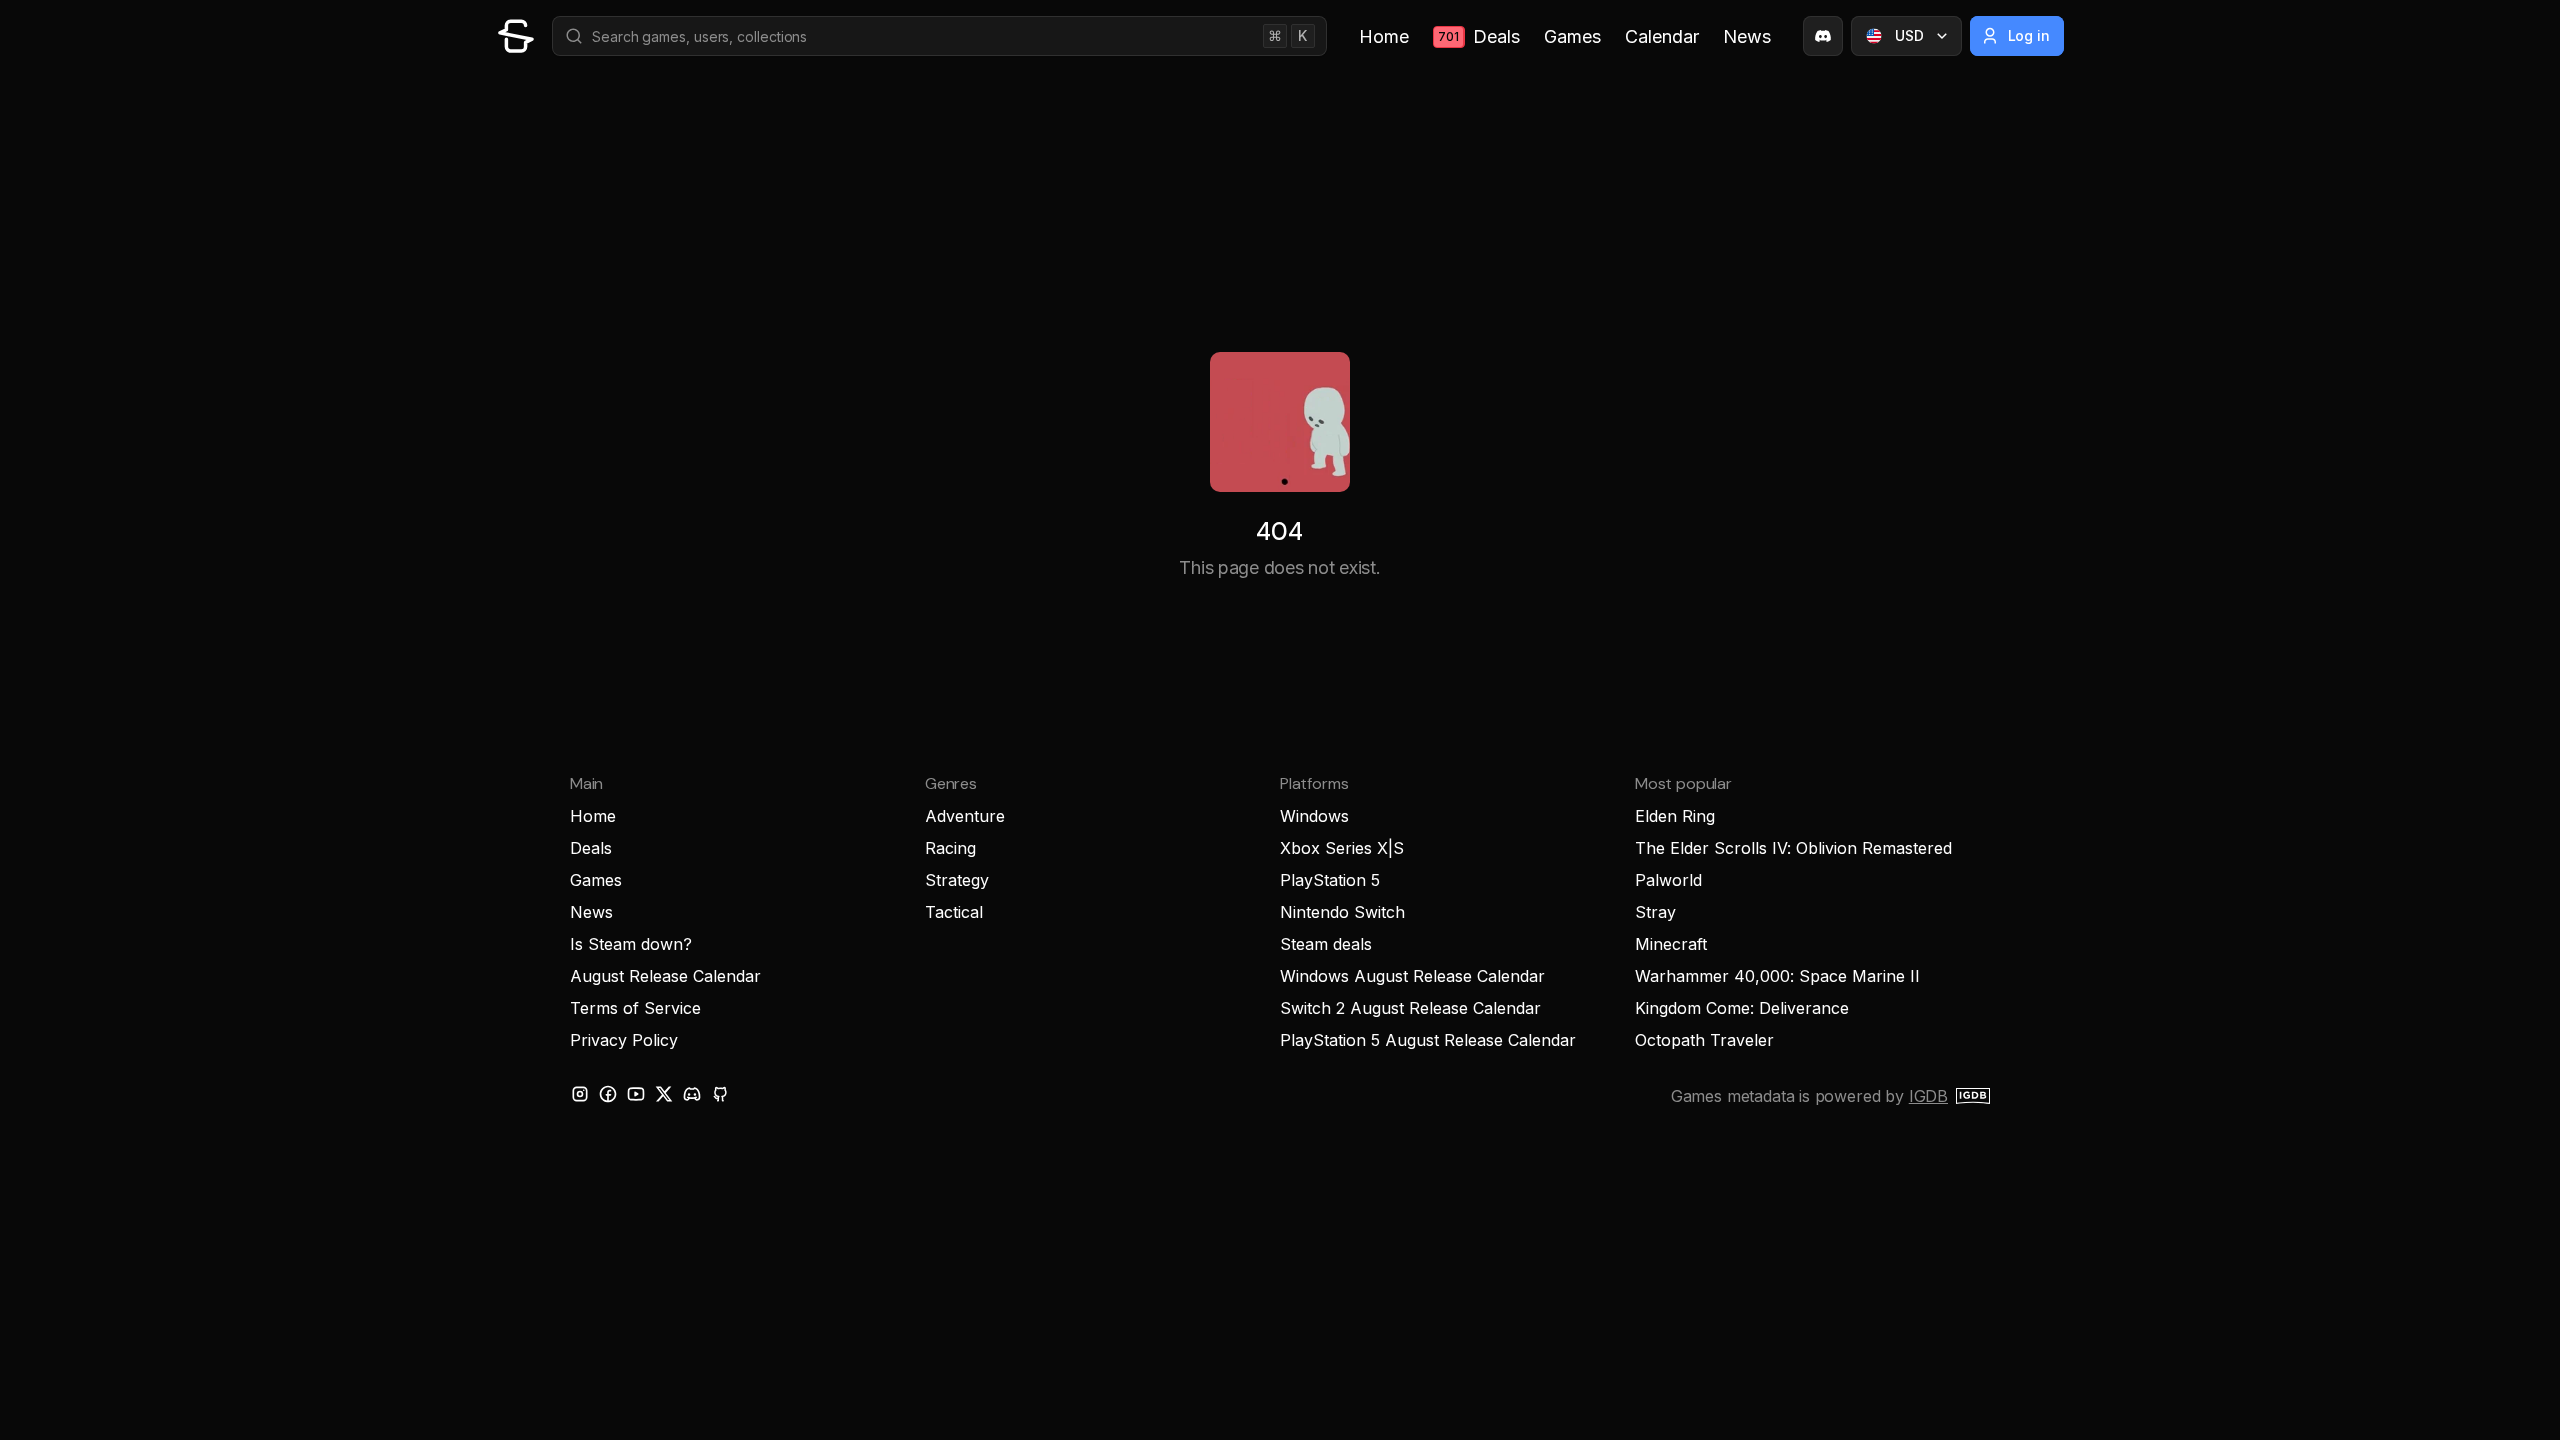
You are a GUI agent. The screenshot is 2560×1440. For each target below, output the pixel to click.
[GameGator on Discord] (1823, 36)
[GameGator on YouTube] (636, 1094)
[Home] (516, 36)
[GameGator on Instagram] (580, 1094)
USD (1909, 35)
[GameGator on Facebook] (608, 1094)
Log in (2029, 35)
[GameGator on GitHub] (720, 1094)
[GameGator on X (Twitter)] (664, 1094)
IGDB (1928, 1096)
